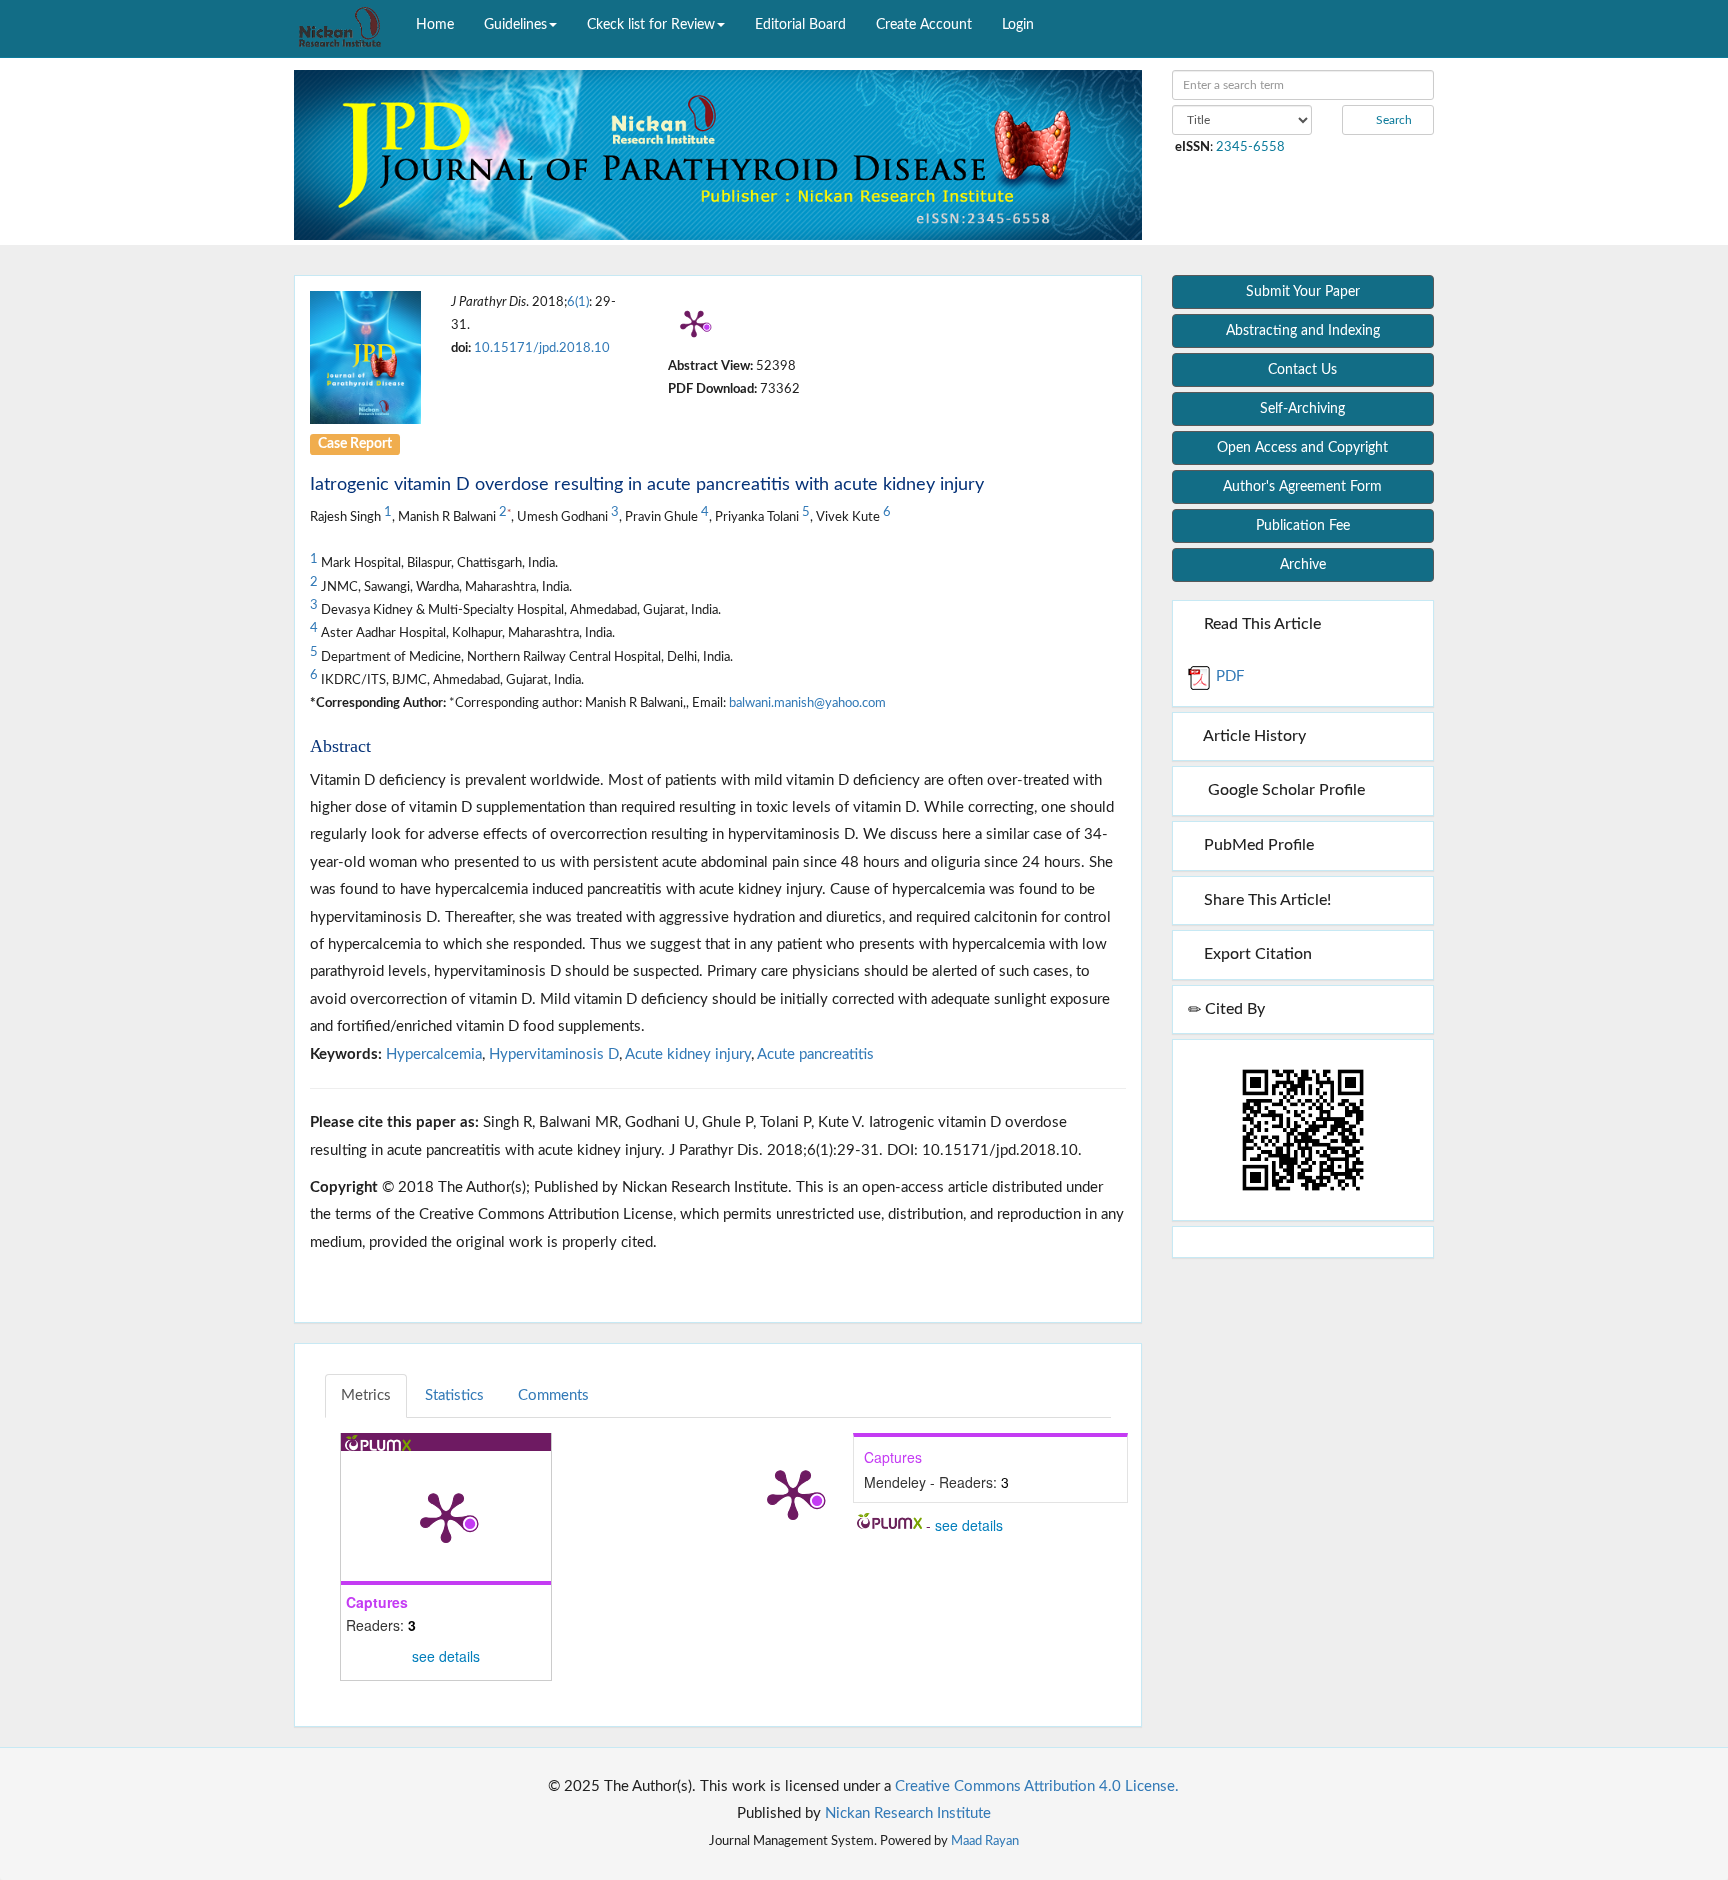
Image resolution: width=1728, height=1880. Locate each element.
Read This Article (1260, 624)
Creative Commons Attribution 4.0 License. (1037, 1786)
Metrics (366, 1395)
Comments (553, 1395)
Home (435, 25)
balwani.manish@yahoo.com (807, 703)
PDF (1228, 676)
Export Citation (1256, 954)
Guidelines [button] (515, 25)
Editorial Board (800, 25)
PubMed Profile (1257, 845)
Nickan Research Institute (908, 1813)
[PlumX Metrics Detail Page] (694, 323)
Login (1018, 25)
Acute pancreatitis (815, 1054)
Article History (1253, 736)
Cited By (1233, 1009)
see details (446, 1656)
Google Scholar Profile (1282, 790)
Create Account (924, 25)
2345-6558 (1250, 147)
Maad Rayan (985, 1841)
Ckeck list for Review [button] (651, 25)
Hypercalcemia (434, 1054)
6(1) (578, 302)
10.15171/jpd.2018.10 (542, 348)
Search (1392, 120)
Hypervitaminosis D (554, 1054)
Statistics (454, 1395)
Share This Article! (1265, 900)
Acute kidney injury (688, 1054)
